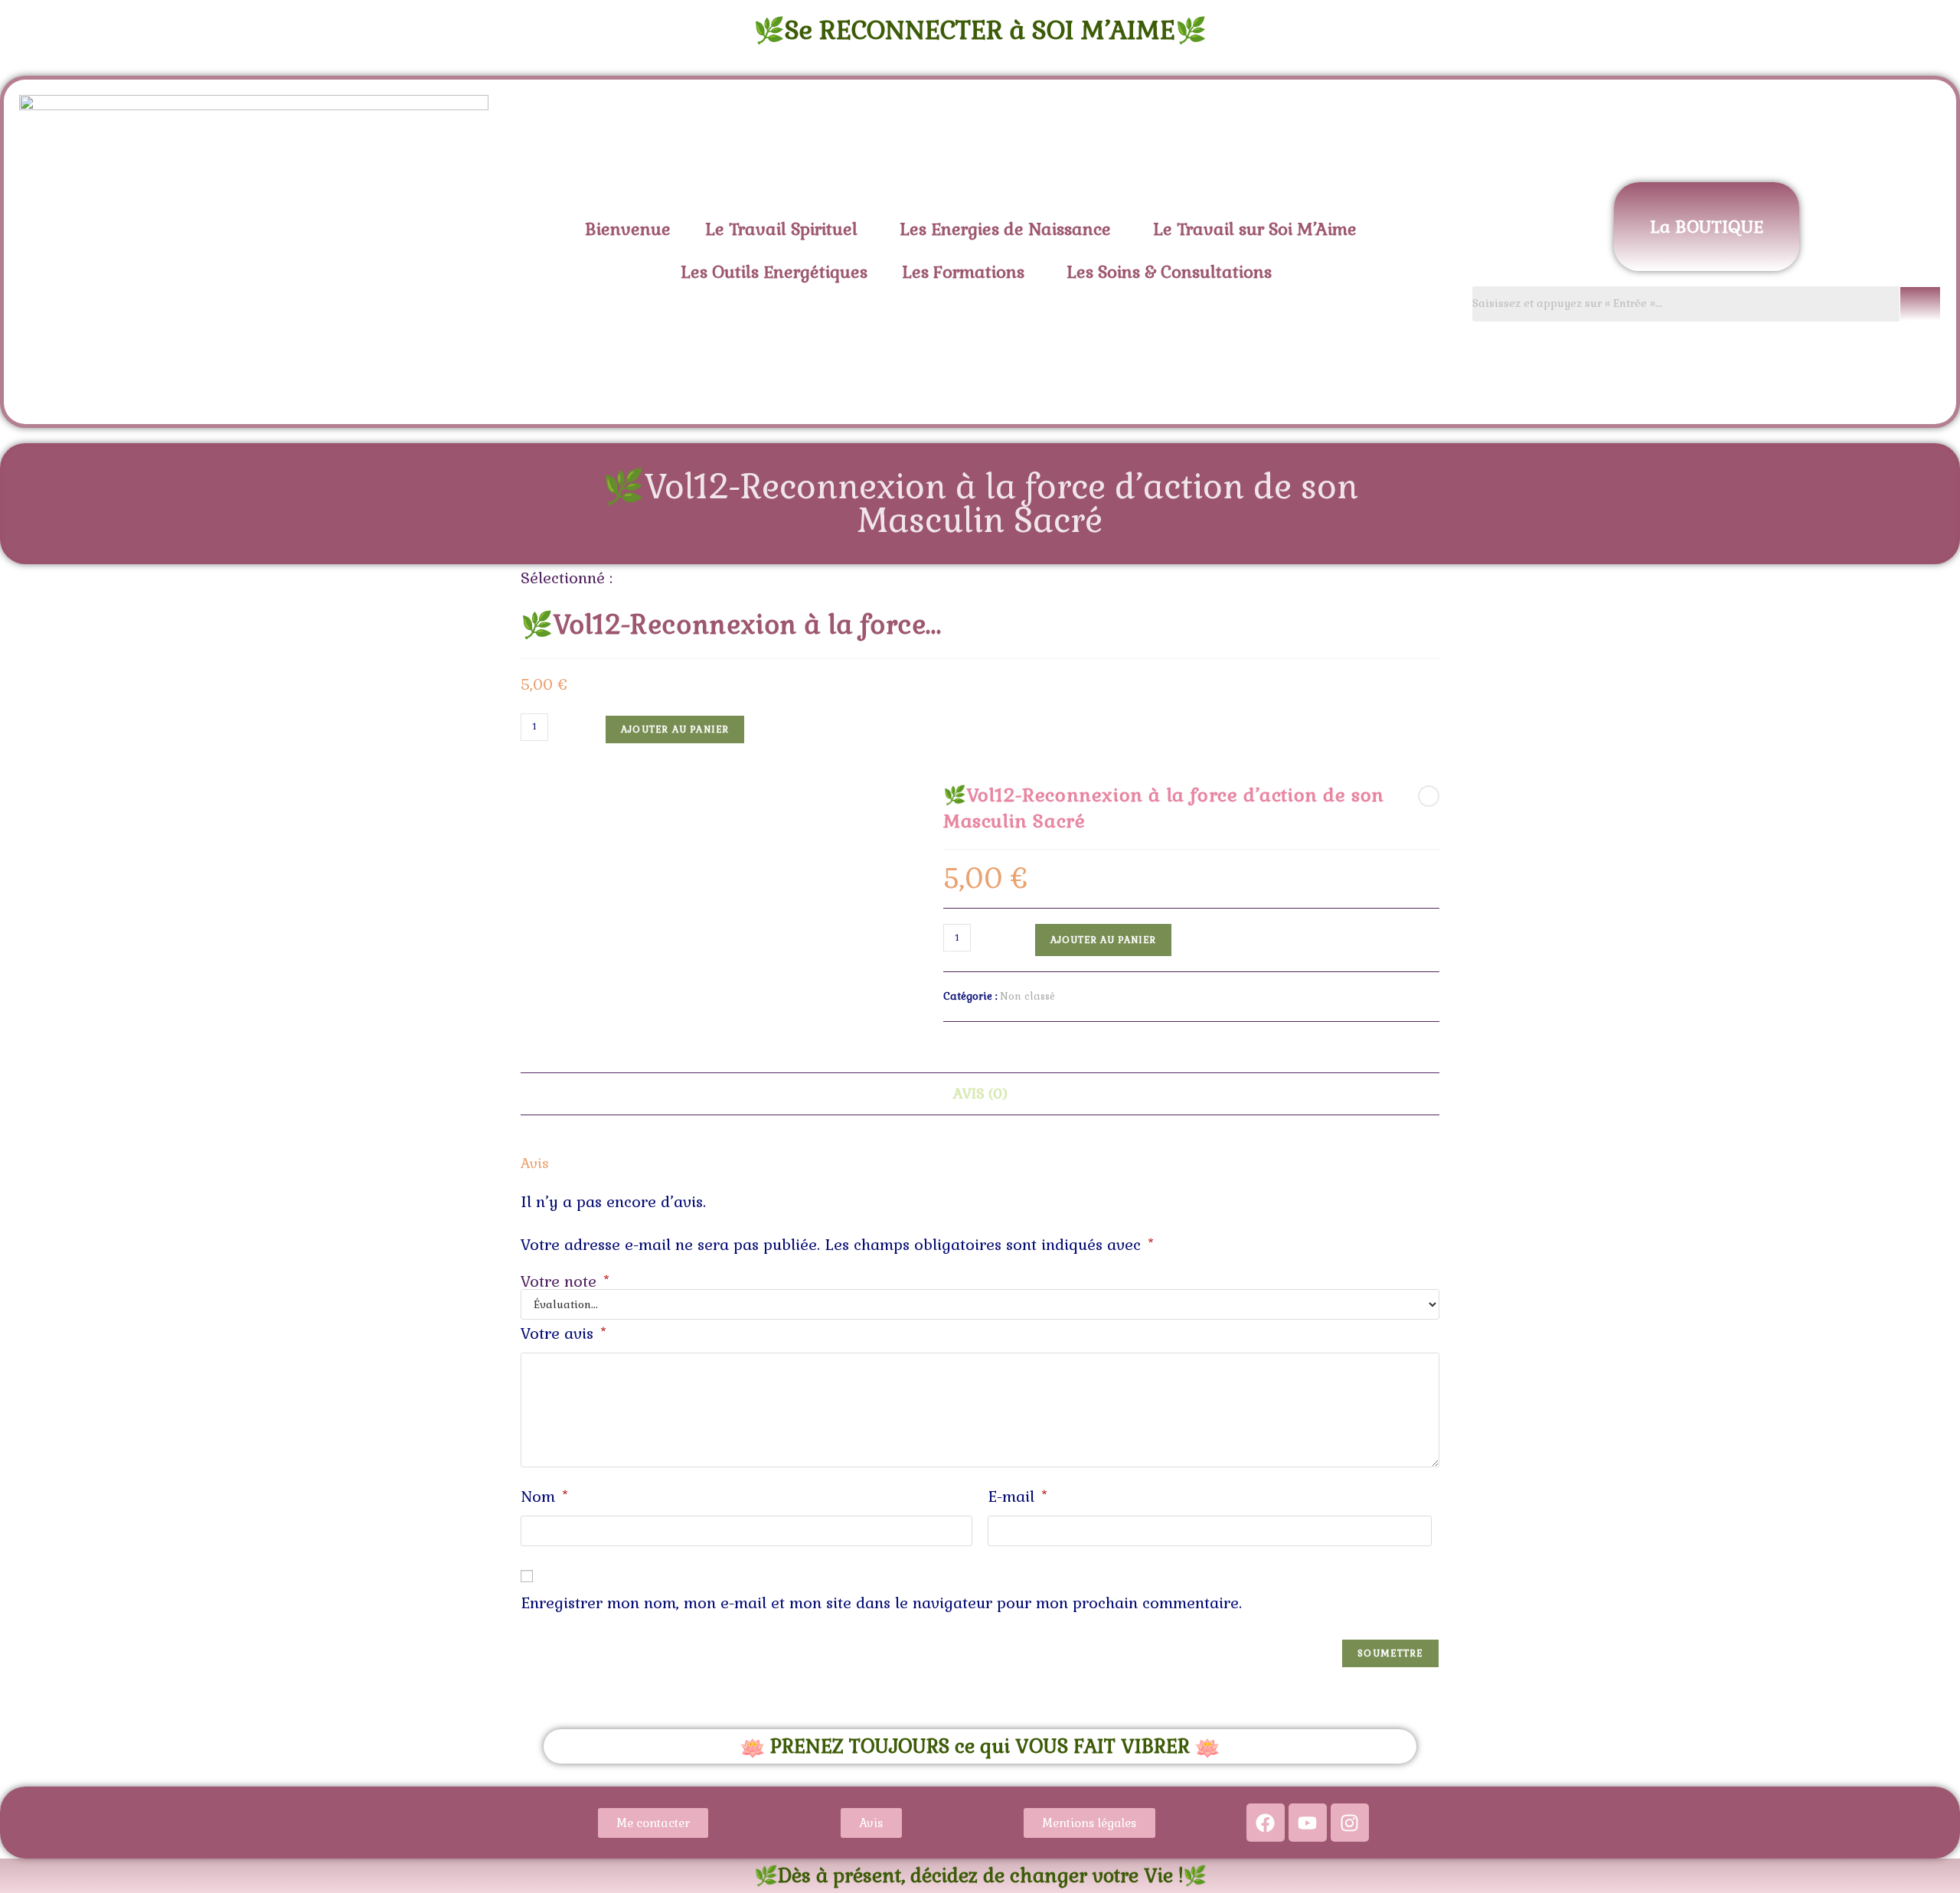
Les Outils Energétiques (774, 272)
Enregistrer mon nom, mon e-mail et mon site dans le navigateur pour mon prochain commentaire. (881, 1603)
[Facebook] (1266, 1823)
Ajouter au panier (675, 729)
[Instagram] (1350, 1823)
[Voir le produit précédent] (1429, 796)
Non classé (1027, 996)
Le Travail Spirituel (781, 229)
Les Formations (963, 272)
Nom (544, 1496)
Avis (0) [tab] (980, 1093)
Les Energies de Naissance (1005, 229)
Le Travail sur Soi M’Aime (1255, 229)
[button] (785, 229)
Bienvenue (628, 229)
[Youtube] (1308, 1823)
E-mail (1018, 1496)
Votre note (565, 1281)
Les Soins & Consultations (1169, 272)
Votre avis (563, 1333)
